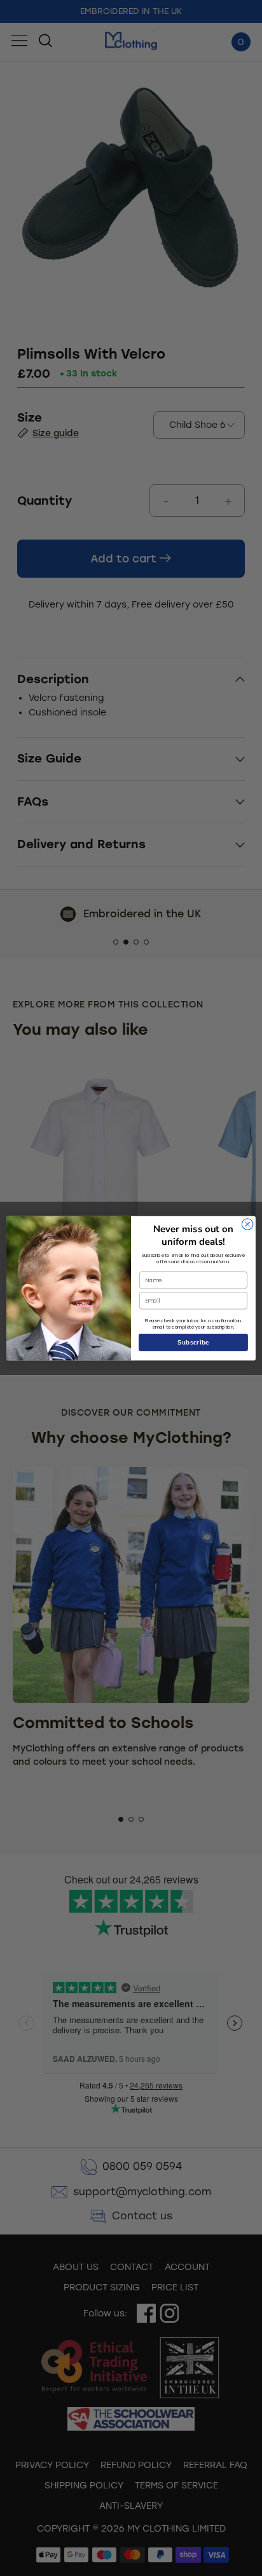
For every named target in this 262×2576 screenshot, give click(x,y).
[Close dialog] (247, 1224)
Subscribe (194, 1342)
